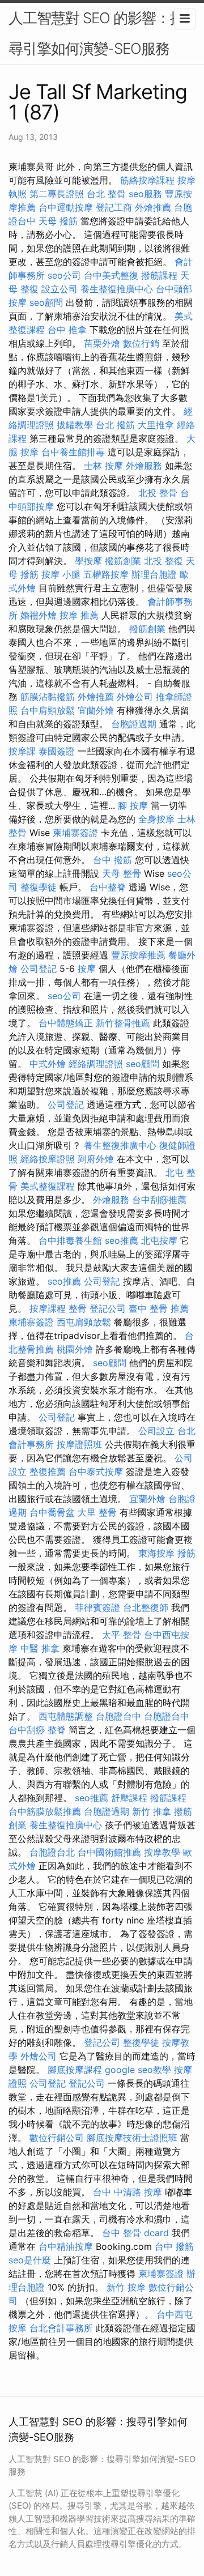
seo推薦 (122, 1240)
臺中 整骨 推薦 (159, 1308)
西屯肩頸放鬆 (84, 1322)
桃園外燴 (75, 1349)
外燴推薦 (153, 207)
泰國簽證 (57, 751)
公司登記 (39, 969)
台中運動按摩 (66, 207)
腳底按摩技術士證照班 (132, 2138)
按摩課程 (48, 1308)
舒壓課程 (129, 1798)
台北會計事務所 (61, 2328)
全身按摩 (156, 819)
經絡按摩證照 (48, 1159)
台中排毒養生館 (70, 1240)
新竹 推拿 (152, 1811)
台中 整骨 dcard (135, 2233)
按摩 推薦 (79, 615)
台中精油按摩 (66, 2246)
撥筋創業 (123, 561)
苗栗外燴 (102, 343)
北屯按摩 (159, 1240)
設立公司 (59, 289)
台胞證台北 (52, 1852)
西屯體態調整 (66, 1716)
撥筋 (186, 1553)
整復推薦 (48, 1472)
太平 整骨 (122, 1635)
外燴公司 (135, 697)
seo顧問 (46, 302)
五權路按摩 (106, 574)
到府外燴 (96, 1159)
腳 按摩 (133, 805)
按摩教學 (162, 1852)
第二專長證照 (57, 194)
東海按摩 (156, 1553)
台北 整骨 (106, 194)
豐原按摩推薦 (138, 955)
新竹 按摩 (126, 2287)
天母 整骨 (122, 873)
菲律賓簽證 (97, 1607)
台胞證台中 (118, 1716)
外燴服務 (144, 466)
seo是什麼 (30, 2260)
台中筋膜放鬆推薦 (45, 1811)
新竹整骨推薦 (123, 1023)
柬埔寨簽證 (75, 833)
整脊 (57, 1730)
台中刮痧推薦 (159, 1200)
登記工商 (114, 207)
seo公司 (64, 275)
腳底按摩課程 (75, 2070)
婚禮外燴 (39, 615)
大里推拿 (156, 425)
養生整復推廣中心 (117, 289)
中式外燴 (48, 1064)
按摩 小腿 (61, 574)
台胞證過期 (134, 724)
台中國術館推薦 (109, 1852)
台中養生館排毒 (73, 452)
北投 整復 (163, 561)
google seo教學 (138, 2070)
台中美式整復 (111, 275)
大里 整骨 (97, 1512)
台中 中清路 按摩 (127, 2192)
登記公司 (108, 1308)
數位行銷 (141, 343)
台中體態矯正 (66, 1023)
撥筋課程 (159, 275)
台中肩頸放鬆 (48, 710)
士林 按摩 (103, 466)
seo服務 (145, 194)
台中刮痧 (27, 1730)
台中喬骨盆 (52, 1512)
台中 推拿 (67, 330)
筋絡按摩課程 (147, 180)
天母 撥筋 (58, 221)
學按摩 (88, 561)
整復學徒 (39, 887)
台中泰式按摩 (96, 1472)
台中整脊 (108, 887)
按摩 (87, 969)
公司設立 (156, 1431)
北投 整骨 (158, 493)
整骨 (78, 1308)
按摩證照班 (79, 1444)
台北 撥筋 (115, 425)
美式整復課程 (48, 1186)
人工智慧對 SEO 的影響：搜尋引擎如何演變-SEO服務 (96, 33)
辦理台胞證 (154, 574)
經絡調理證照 (96, 1064)
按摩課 (22, 751)
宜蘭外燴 (96, 710)
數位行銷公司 (57, 2138)
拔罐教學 (75, 425)
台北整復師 (146, 1607)
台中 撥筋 (112, 860)
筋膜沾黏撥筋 (48, 697)
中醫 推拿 (40, 1648)
